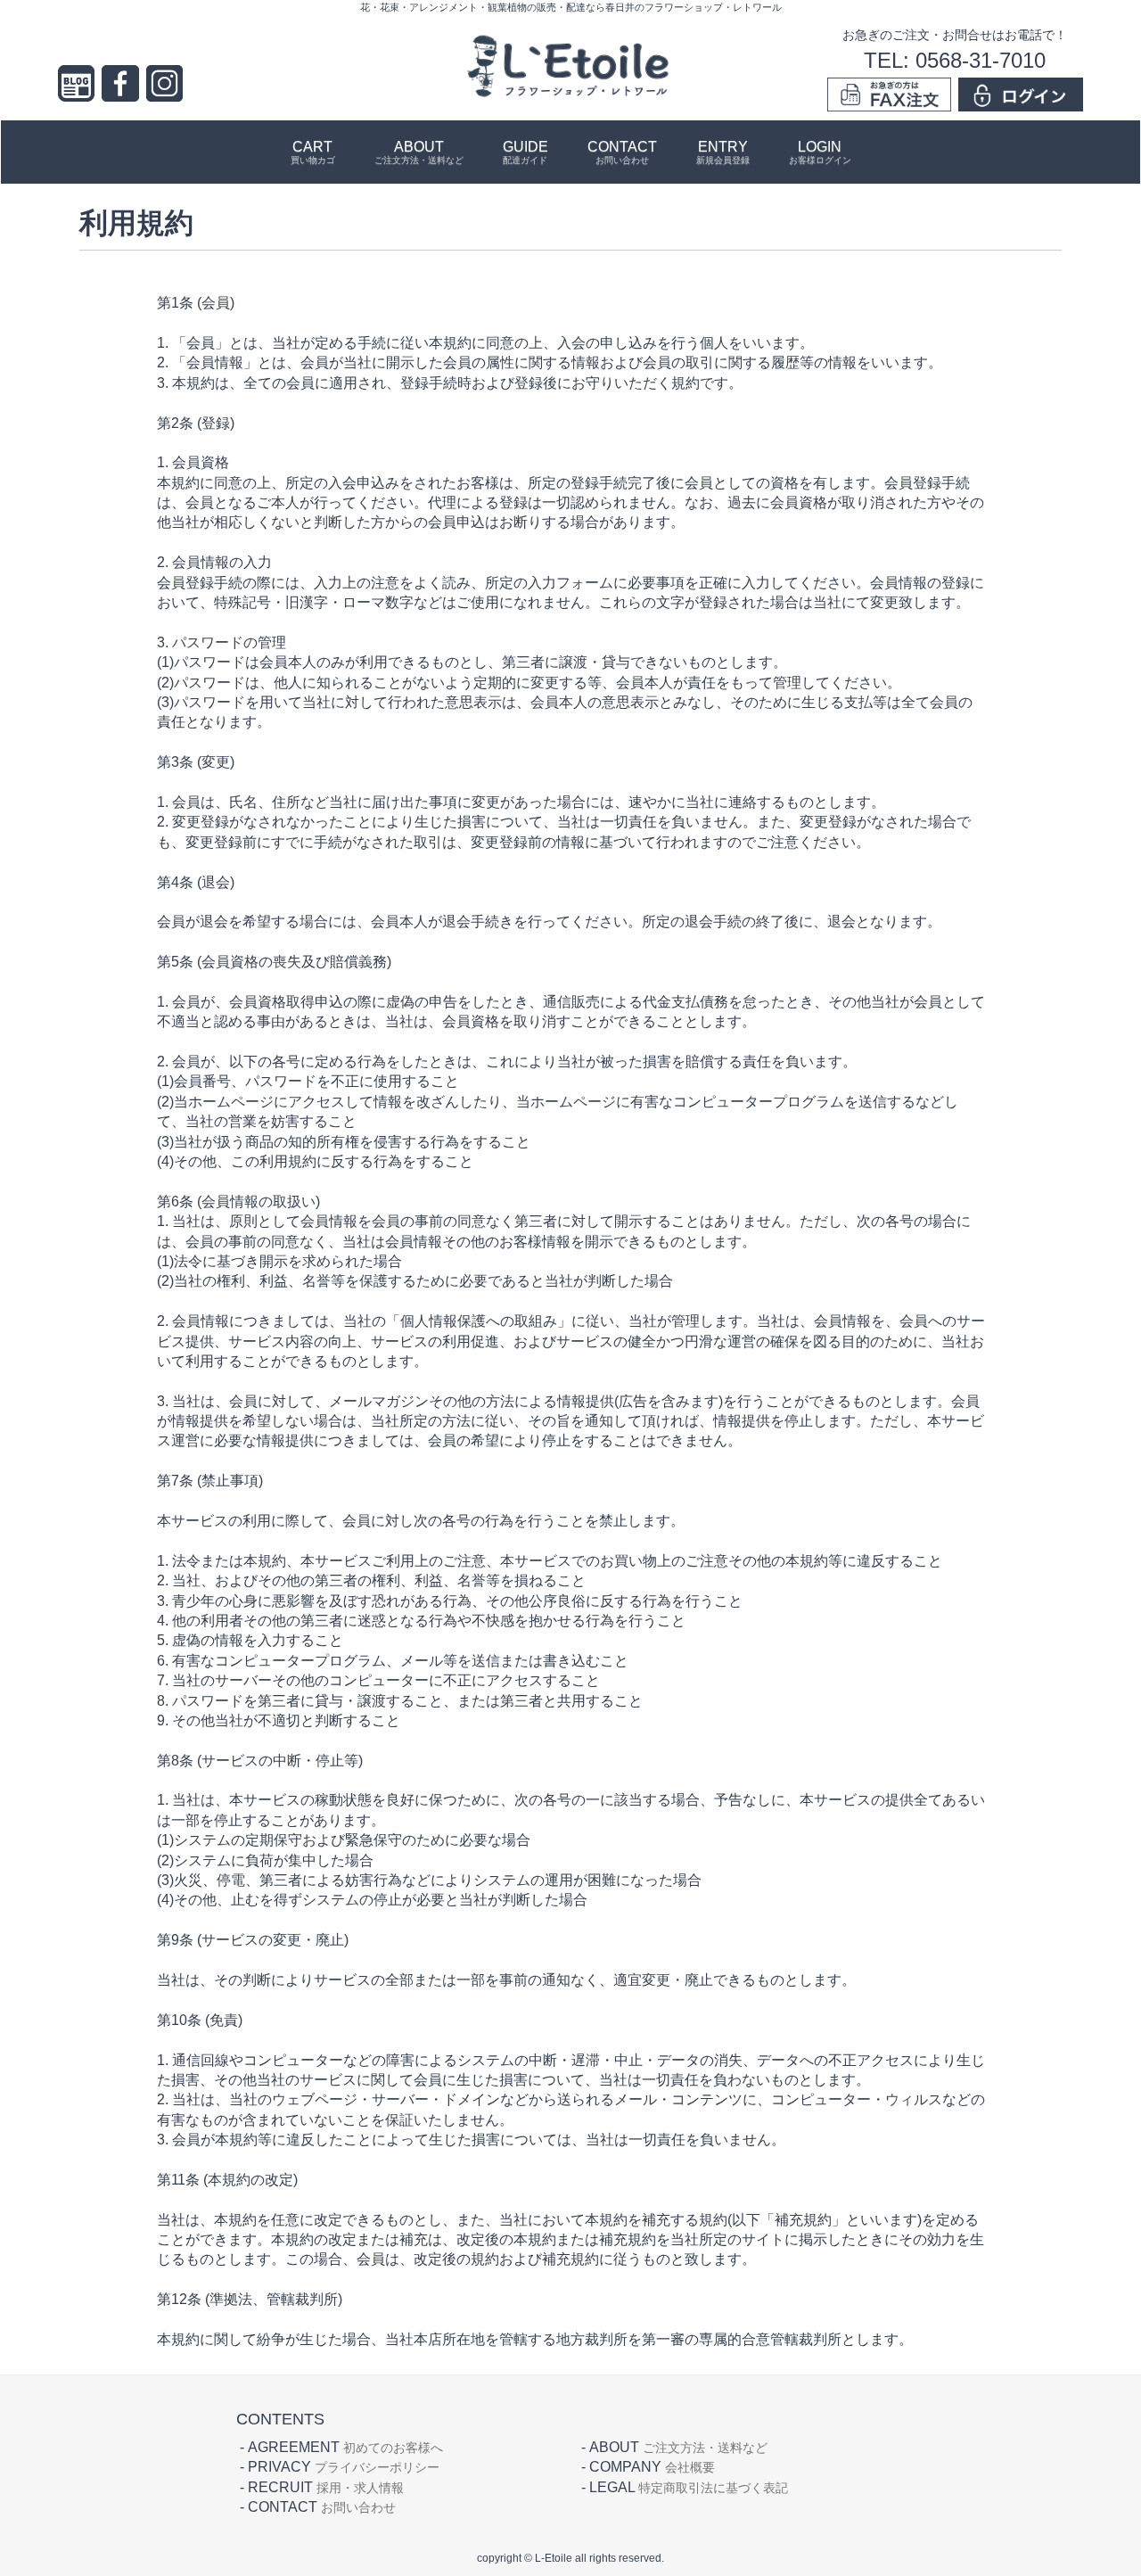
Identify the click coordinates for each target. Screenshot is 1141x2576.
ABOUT (419, 152)
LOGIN (820, 152)
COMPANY (652, 2467)
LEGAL (689, 2487)
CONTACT (622, 152)
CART (313, 152)
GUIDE (525, 152)
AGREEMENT (345, 2447)
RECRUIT (326, 2487)
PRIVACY (344, 2467)
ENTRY (723, 152)
